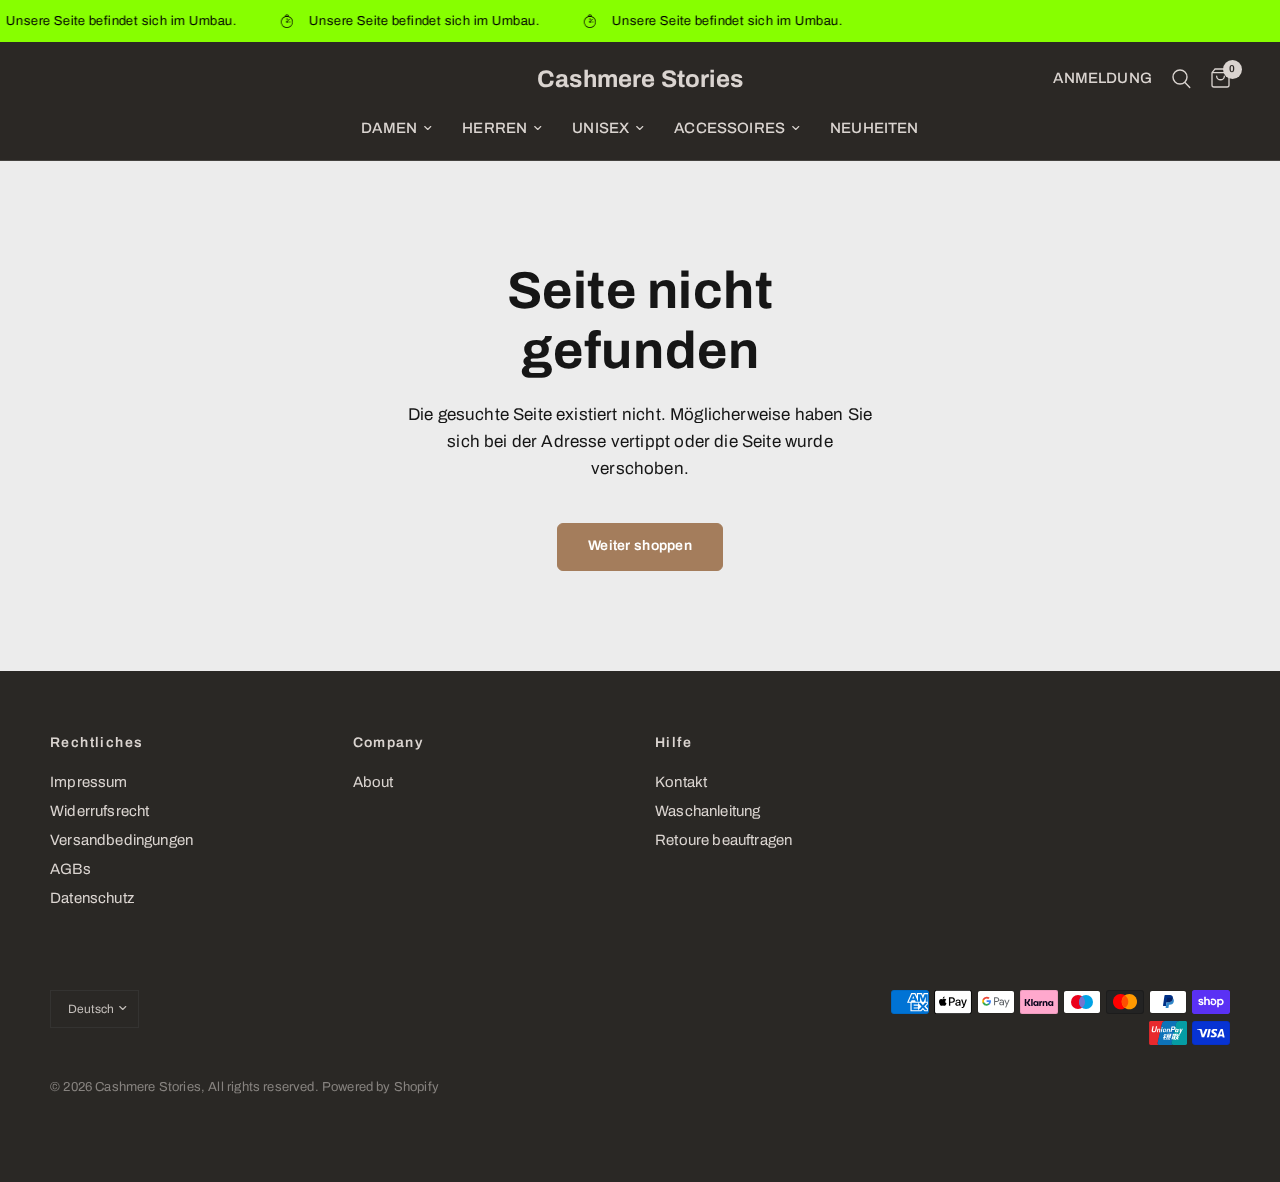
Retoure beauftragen (723, 840)
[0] (1215, 79)
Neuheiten (874, 128)
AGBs (70, 869)
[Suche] (1181, 79)
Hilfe (673, 743)
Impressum (89, 782)
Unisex (600, 128)
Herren (494, 128)
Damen (389, 128)
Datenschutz (92, 898)
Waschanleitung (707, 811)
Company (388, 743)
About (373, 782)
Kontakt (681, 782)
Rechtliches (96, 743)
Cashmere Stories (640, 79)
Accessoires (729, 128)
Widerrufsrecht (99, 811)
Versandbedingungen (121, 840)
